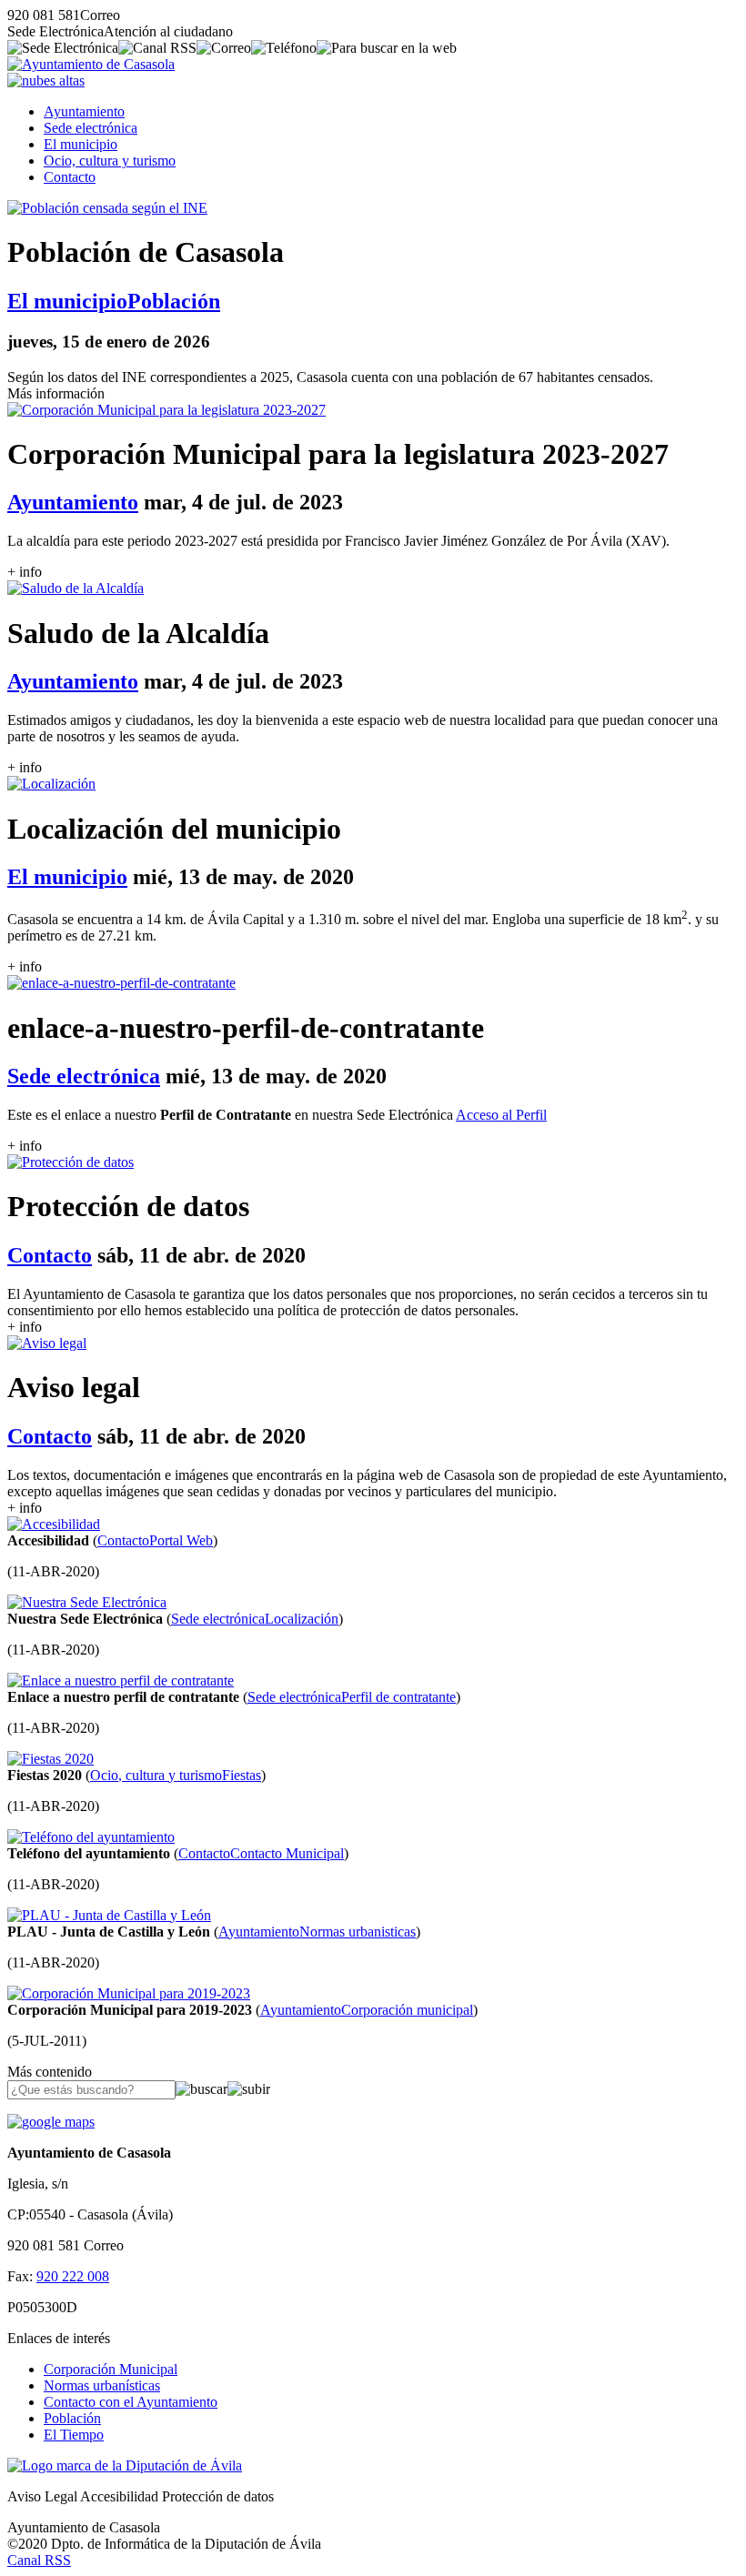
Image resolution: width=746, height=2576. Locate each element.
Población (72, 2418)
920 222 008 (73, 2276)
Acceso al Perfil (501, 1115)
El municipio (81, 144)
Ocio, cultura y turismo (110, 161)
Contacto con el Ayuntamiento (131, 2402)
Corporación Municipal (111, 2369)
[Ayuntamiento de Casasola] (91, 64)
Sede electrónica (91, 128)
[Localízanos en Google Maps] (51, 2122)
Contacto (70, 177)
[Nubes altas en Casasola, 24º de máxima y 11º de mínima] (46, 80)
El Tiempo (74, 2435)
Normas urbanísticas (102, 2385)
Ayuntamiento (84, 111)
